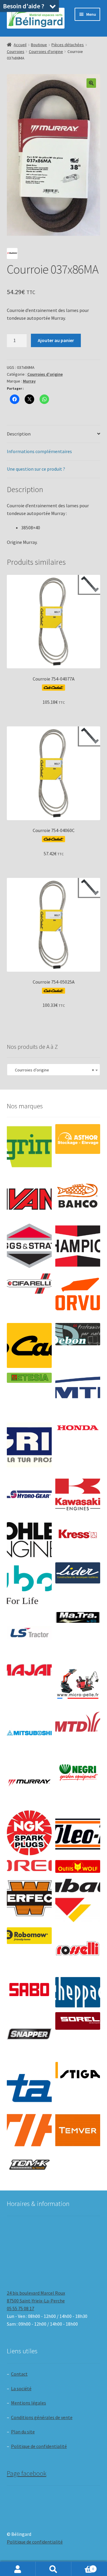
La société (21, 2388)
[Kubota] (29, 1585)
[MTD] (78, 1722)
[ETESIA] (29, 1378)
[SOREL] (78, 2021)
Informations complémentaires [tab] (39, 451)
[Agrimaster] (29, 1147)
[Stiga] (78, 2070)
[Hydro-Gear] (29, 1495)
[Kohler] (29, 1540)
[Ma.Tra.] (78, 1617)
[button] (91, 83)
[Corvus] (78, 1296)
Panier (83, 2567)
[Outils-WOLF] (78, 1866)
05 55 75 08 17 (21, 2308)
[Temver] (78, 2130)
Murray (29, 381)
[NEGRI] (78, 1771)
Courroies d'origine (46, 52)
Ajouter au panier (56, 340)
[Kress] (78, 1534)
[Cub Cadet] (29, 1345)
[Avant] (29, 1196)
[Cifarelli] (29, 1284)
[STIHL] (29, 2130)
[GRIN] (29, 1445)
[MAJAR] (29, 1670)
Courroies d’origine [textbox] (52, 1070)
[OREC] (29, 1866)
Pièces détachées (68, 45)
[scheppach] (78, 1992)
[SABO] (29, 1990)
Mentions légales (29, 2403)
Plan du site (23, 2432)
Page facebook (27, 2473)
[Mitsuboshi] (29, 1734)
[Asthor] (78, 1139)
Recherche (53, 2569)
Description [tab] (19, 434)
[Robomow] (29, 1936)
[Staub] (29, 2082)
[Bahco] (78, 1196)
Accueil (20, 45)
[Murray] (29, 1783)
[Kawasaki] (78, 1495)
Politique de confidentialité (39, 2446)
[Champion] (78, 1246)
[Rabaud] (78, 1900)
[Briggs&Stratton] (29, 1246)
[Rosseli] (78, 1950)
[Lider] (78, 1573)
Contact (19, 2374)
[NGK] (29, 1833)
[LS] (29, 1635)
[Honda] (78, 1428)
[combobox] (54, 1070)
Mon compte (18, 2569)
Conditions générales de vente (42, 2417)
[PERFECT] (29, 1898)
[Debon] (78, 1334)
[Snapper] (29, 2035)
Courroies (16, 52)
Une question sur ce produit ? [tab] (36, 469)
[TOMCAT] (29, 2165)
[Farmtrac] (78, 1395)
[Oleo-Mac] (78, 1831)
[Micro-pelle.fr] (78, 1684)
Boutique (39, 45)
